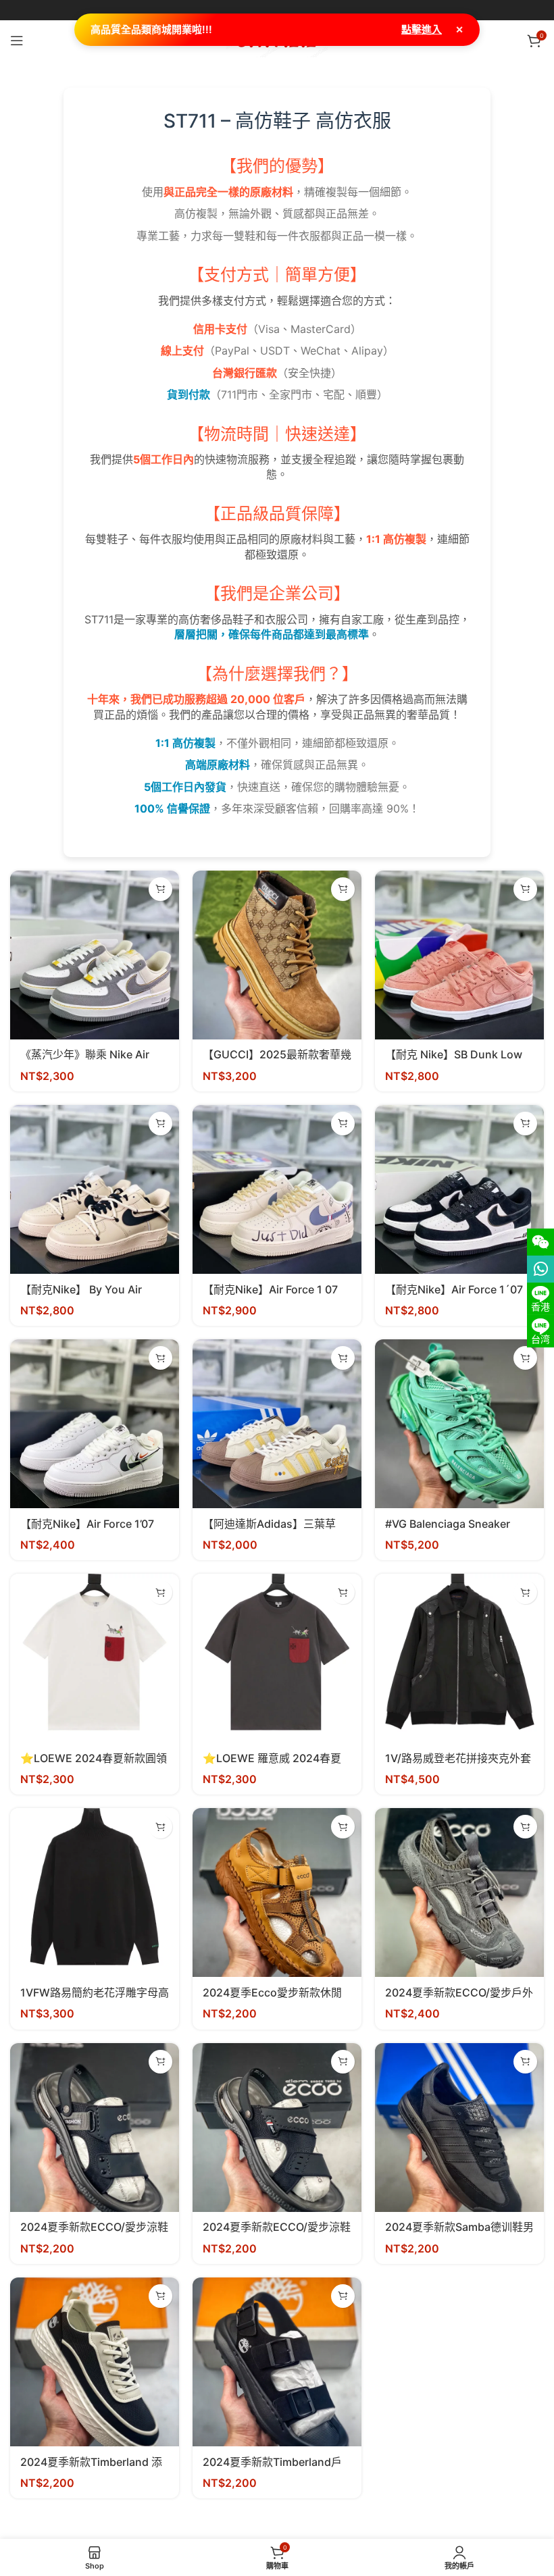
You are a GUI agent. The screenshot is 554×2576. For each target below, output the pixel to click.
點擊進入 (422, 29)
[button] (160, 889)
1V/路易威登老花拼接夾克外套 (458, 1758)
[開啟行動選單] (17, 41)
